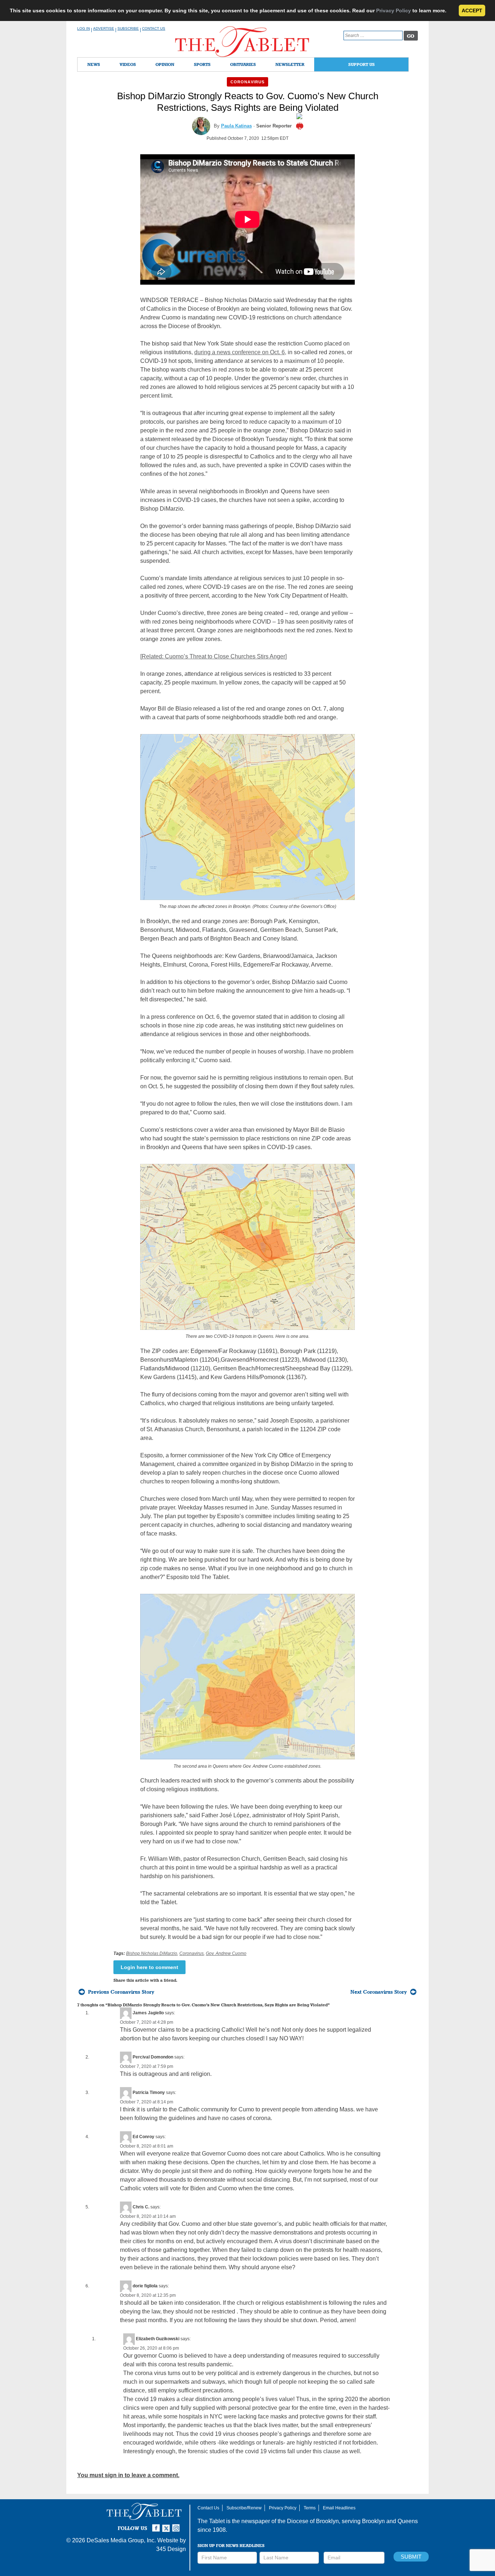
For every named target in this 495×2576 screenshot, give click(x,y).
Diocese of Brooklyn (313, 2521)
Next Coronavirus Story (379, 1992)
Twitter (167, 2525)
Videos (128, 64)
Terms (310, 2508)
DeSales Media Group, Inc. (121, 2540)
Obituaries (243, 64)
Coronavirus (247, 82)
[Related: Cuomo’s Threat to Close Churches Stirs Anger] (213, 656)
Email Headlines (339, 2508)
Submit (411, 2557)
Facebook (157, 2525)
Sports (202, 64)
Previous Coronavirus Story (121, 1992)
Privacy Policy (394, 11)
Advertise (104, 28)
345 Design (171, 2549)
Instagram (177, 2525)
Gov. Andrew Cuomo (226, 1953)
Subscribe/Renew (244, 2508)
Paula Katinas (236, 126)
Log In (84, 28)
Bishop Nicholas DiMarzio (152, 1953)
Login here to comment (149, 1967)
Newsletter (290, 64)
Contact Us (154, 28)
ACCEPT (472, 11)
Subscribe (128, 28)
